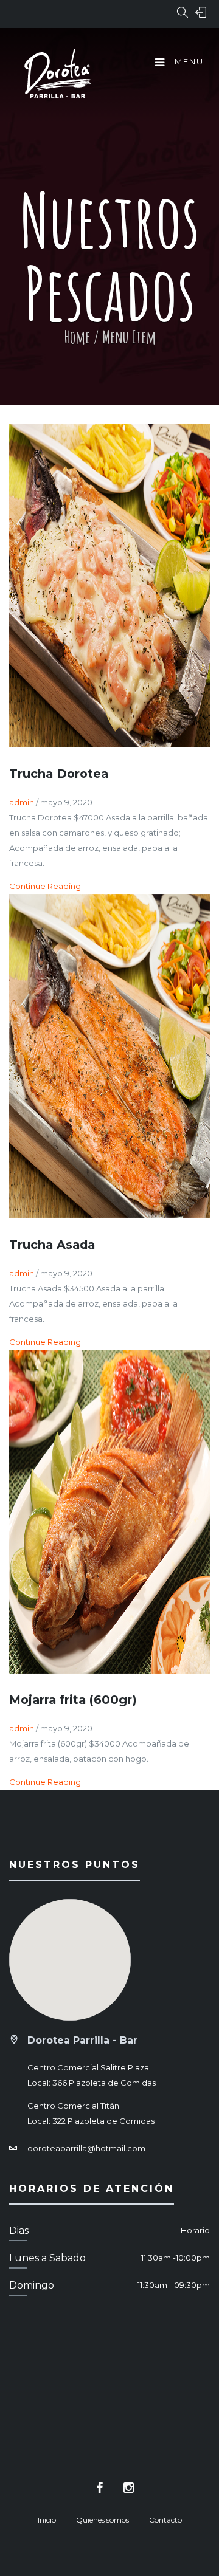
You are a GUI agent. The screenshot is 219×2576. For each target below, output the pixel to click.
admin (22, 802)
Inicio (47, 2520)
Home (77, 337)
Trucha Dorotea (59, 774)
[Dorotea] (58, 75)
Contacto (165, 2520)
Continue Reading (45, 886)
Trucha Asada (52, 1245)
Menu (188, 61)
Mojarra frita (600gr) (73, 1700)
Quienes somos (103, 2520)
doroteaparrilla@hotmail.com (86, 2148)
